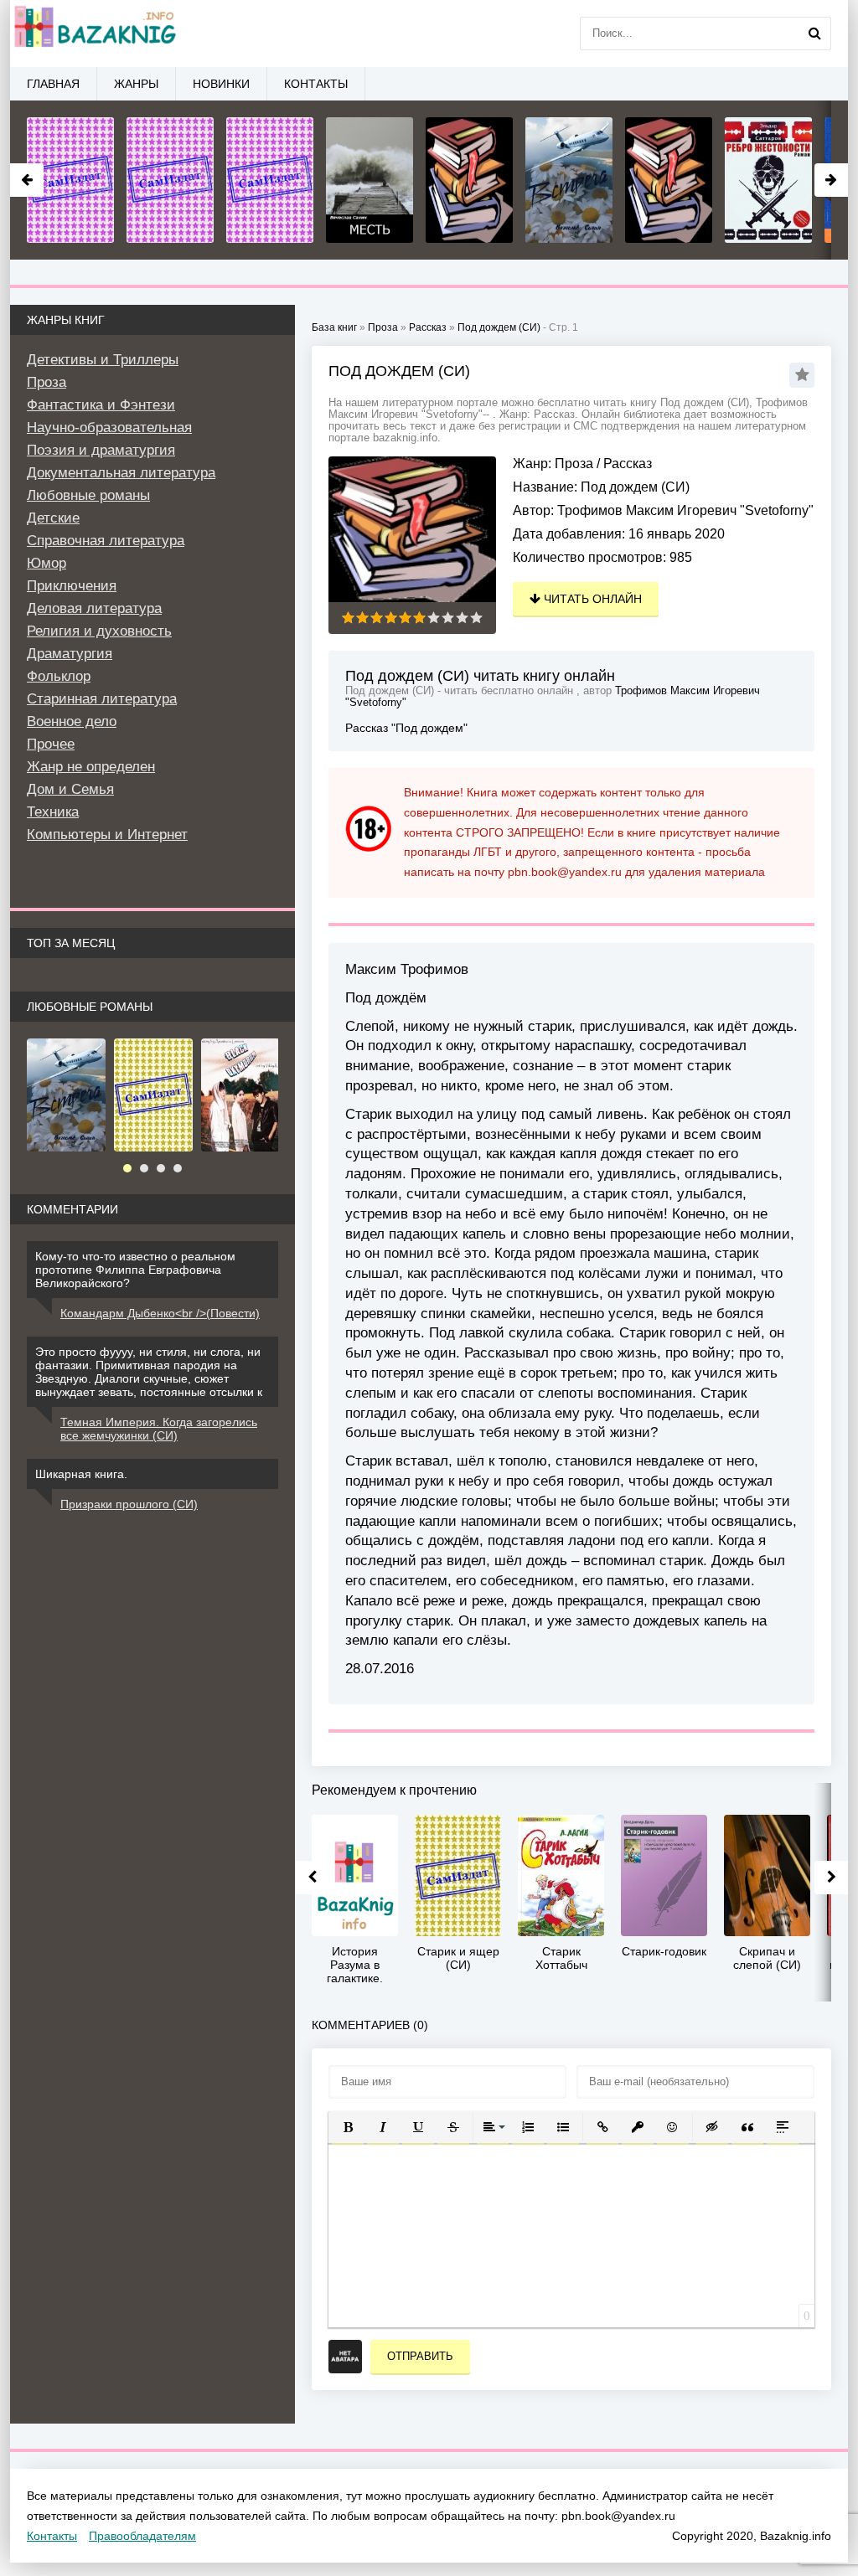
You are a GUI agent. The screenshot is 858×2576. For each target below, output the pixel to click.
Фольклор (59, 676)
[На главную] (94, 33)
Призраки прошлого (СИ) (129, 1504)
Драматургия (70, 654)
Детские (53, 518)
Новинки (221, 84)
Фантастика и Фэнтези (101, 405)
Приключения (72, 586)
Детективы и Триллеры (103, 360)
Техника (53, 812)
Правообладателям (142, 2536)
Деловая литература (94, 608)
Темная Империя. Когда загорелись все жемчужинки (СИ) (159, 1429)
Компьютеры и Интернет (107, 835)
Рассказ (628, 464)
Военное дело (72, 721)
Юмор (47, 563)
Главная (53, 84)
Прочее (51, 744)
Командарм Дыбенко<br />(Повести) (160, 1313)
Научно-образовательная (109, 428)
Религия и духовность (99, 631)
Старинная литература (102, 699)
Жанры (136, 84)
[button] (348, 2127)
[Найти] (814, 33)
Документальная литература (121, 473)
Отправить (420, 2356)
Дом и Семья (70, 789)
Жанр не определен (91, 767)
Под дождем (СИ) (499, 327)
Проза (574, 464)
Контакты (316, 84)
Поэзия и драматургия (101, 450)
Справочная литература (106, 541)
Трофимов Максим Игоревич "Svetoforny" (685, 510)
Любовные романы (88, 495)
